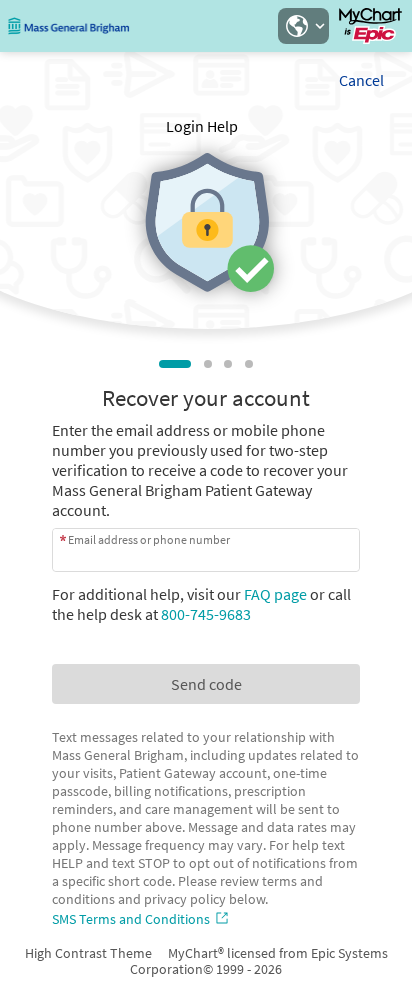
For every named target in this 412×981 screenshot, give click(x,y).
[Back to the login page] (69, 26)
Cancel (361, 80)
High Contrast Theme (88, 953)
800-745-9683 (206, 614)
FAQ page (275, 594)
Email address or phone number (149, 539)
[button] (303, 26)
